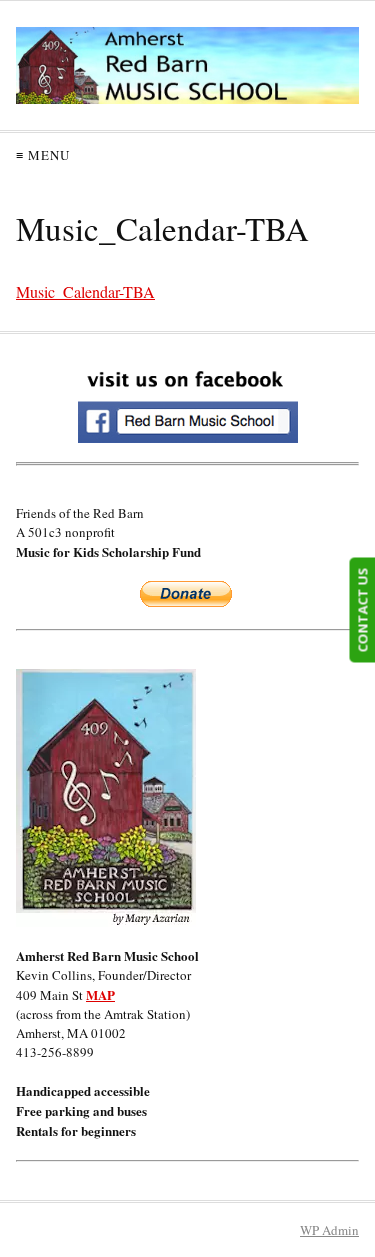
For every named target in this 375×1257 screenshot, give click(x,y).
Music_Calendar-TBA (85, 291)
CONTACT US (362, 610)
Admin (329, 1230)
